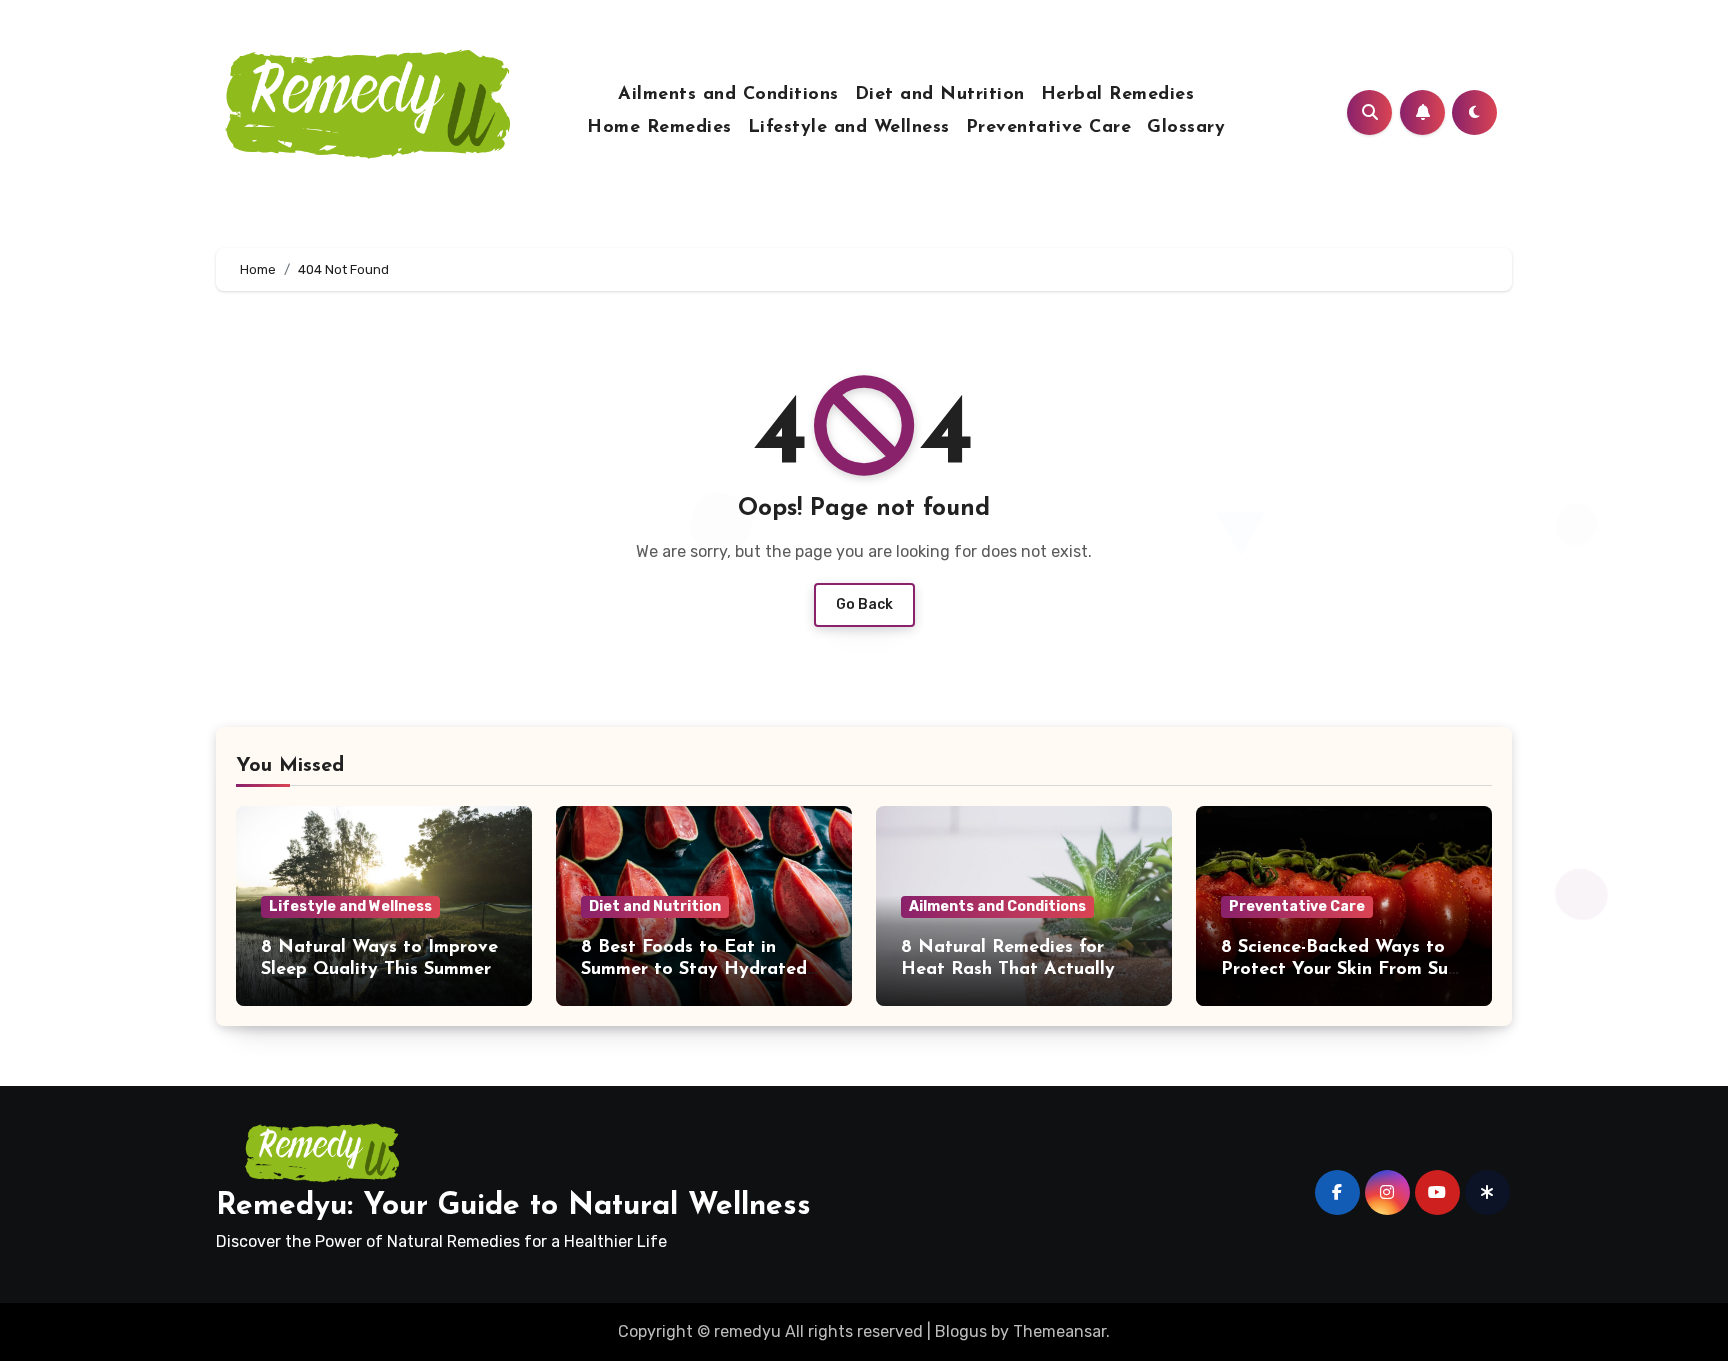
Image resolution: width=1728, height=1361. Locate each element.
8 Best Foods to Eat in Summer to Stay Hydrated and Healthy (694, 969)
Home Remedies (659, 128)
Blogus (961, 1331)
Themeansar (1059, 1331)
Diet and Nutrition (940, 95)
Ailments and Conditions (728, 95)
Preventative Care (1049, 128)
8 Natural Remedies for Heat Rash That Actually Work (1008, 969)
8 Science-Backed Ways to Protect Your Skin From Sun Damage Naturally (1339, 969)
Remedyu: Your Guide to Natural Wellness (513, 1206)
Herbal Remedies (1118, 95)
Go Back (864, 604)
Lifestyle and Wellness (849, 128)
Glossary (1186, 128)
